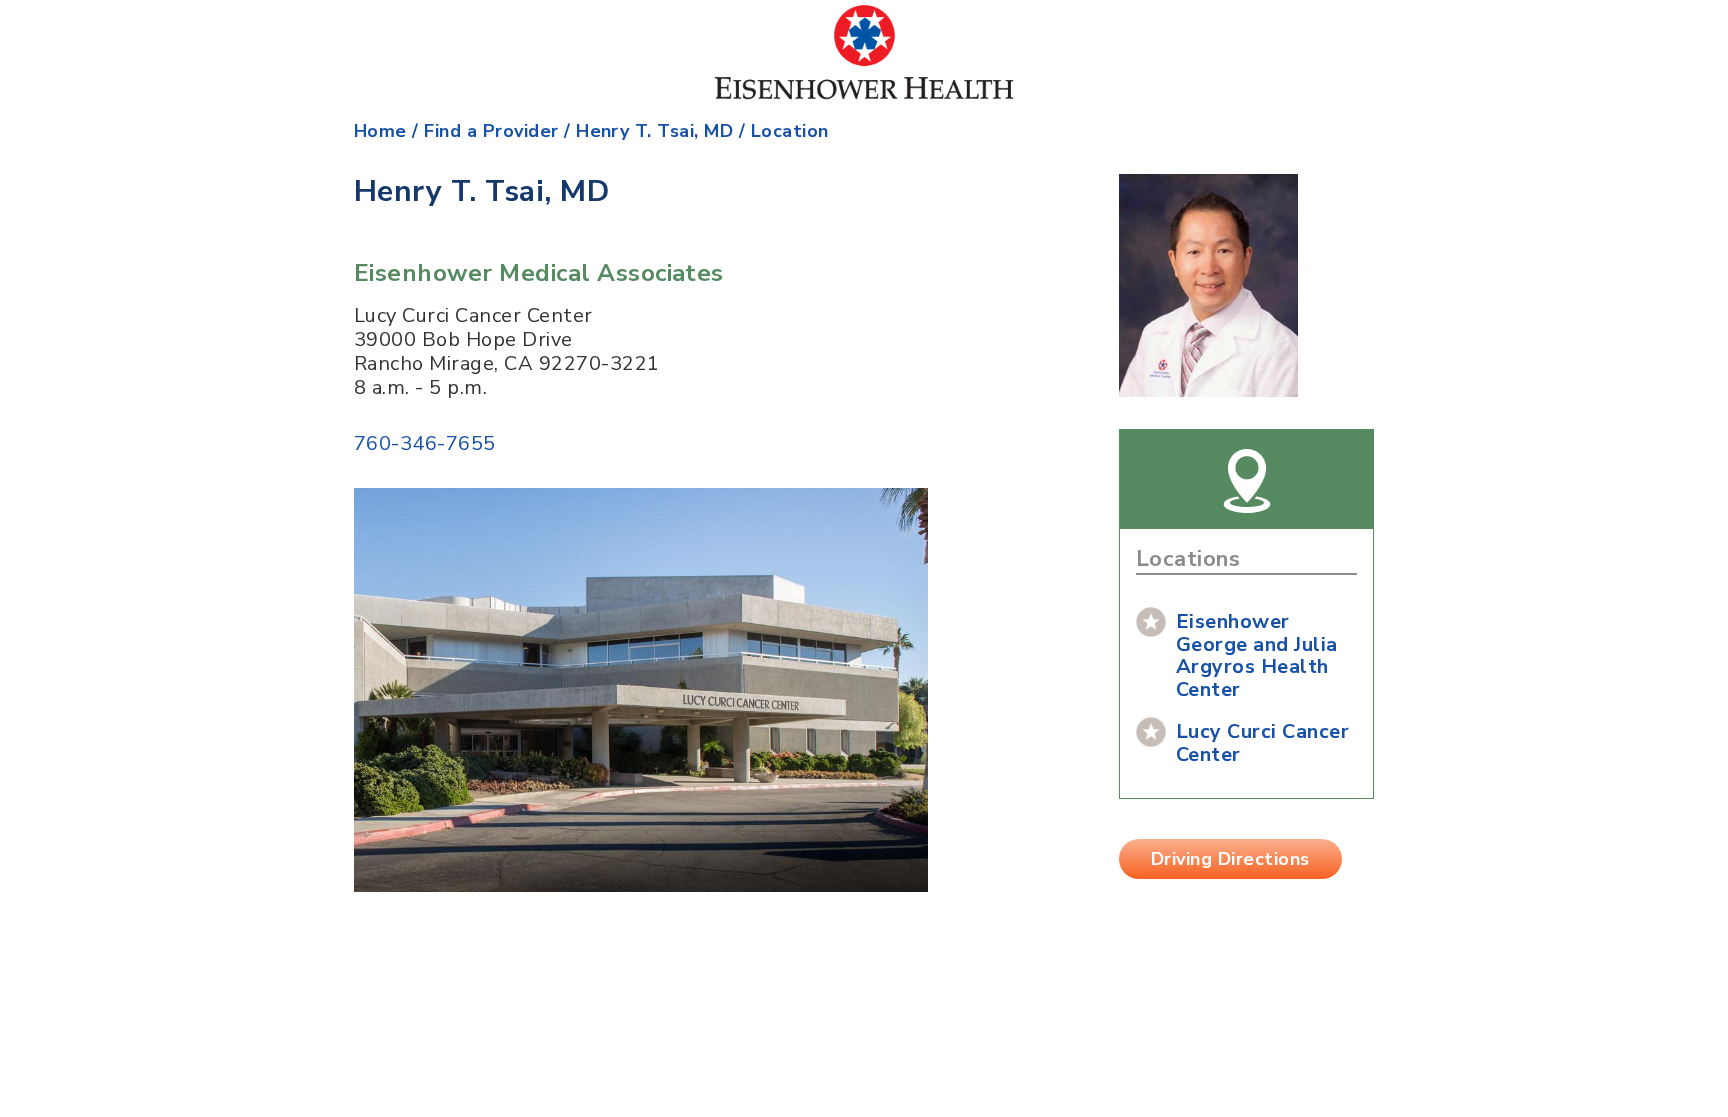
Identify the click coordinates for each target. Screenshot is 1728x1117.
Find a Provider (491, 131)
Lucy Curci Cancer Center (1262, 743)
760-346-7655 (425, 443)
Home (380, 131)
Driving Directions (1230, 859)
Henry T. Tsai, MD (654, 131)
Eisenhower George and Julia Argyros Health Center (1257, 655)
